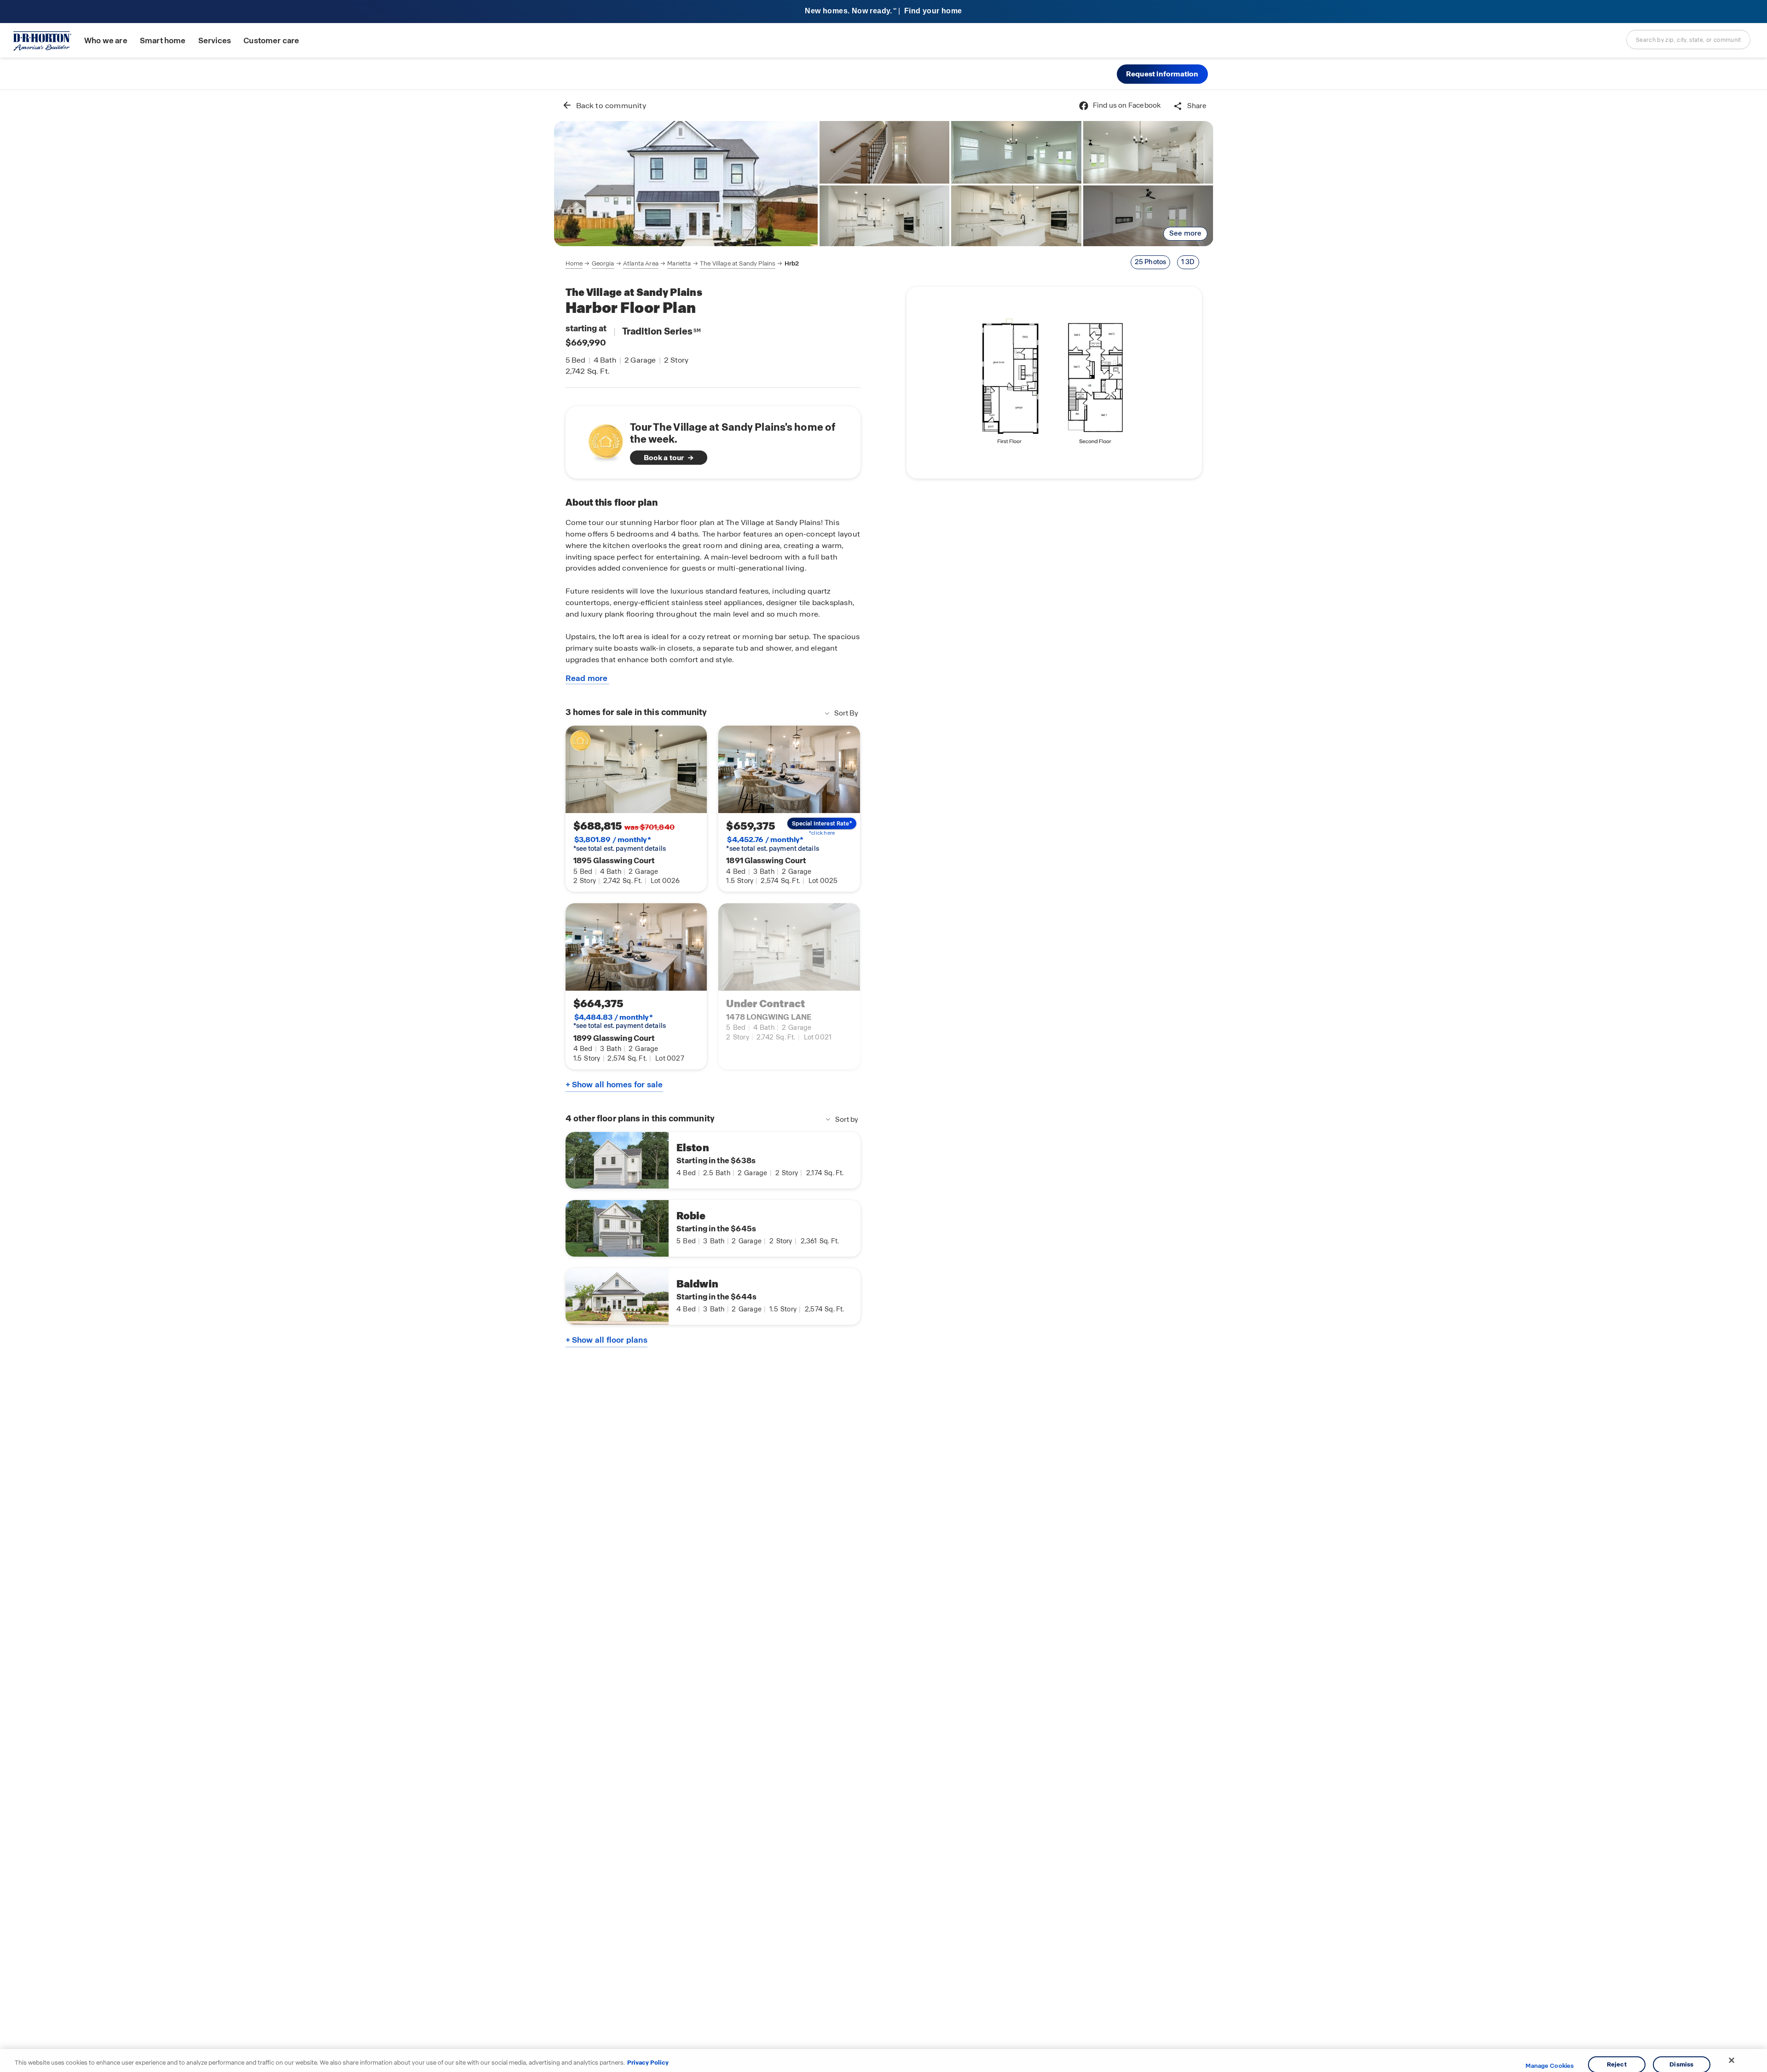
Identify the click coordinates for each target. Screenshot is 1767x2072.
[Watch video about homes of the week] (601, 440)
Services (215, 41)
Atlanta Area (641, 263)
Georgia (603, 263)
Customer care (271, 41)
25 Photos (1151, 262)
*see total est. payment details (620, 844)
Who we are (106, 41)
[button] (1162, 74)
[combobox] (1688, 40)
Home (574, 263)
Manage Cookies (1550, 2066)
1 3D (1188, 262)
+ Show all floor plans (606, 1340)
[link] (686, 184)
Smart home (163, 41)
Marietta (679, 263)
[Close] (1732, 2060)
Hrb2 (792, 263)
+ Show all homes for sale (614, 1085)
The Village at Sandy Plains (738, 263)
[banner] (883, 12)
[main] (884, 1081)
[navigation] (682, 264)
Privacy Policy (648, 2063)
